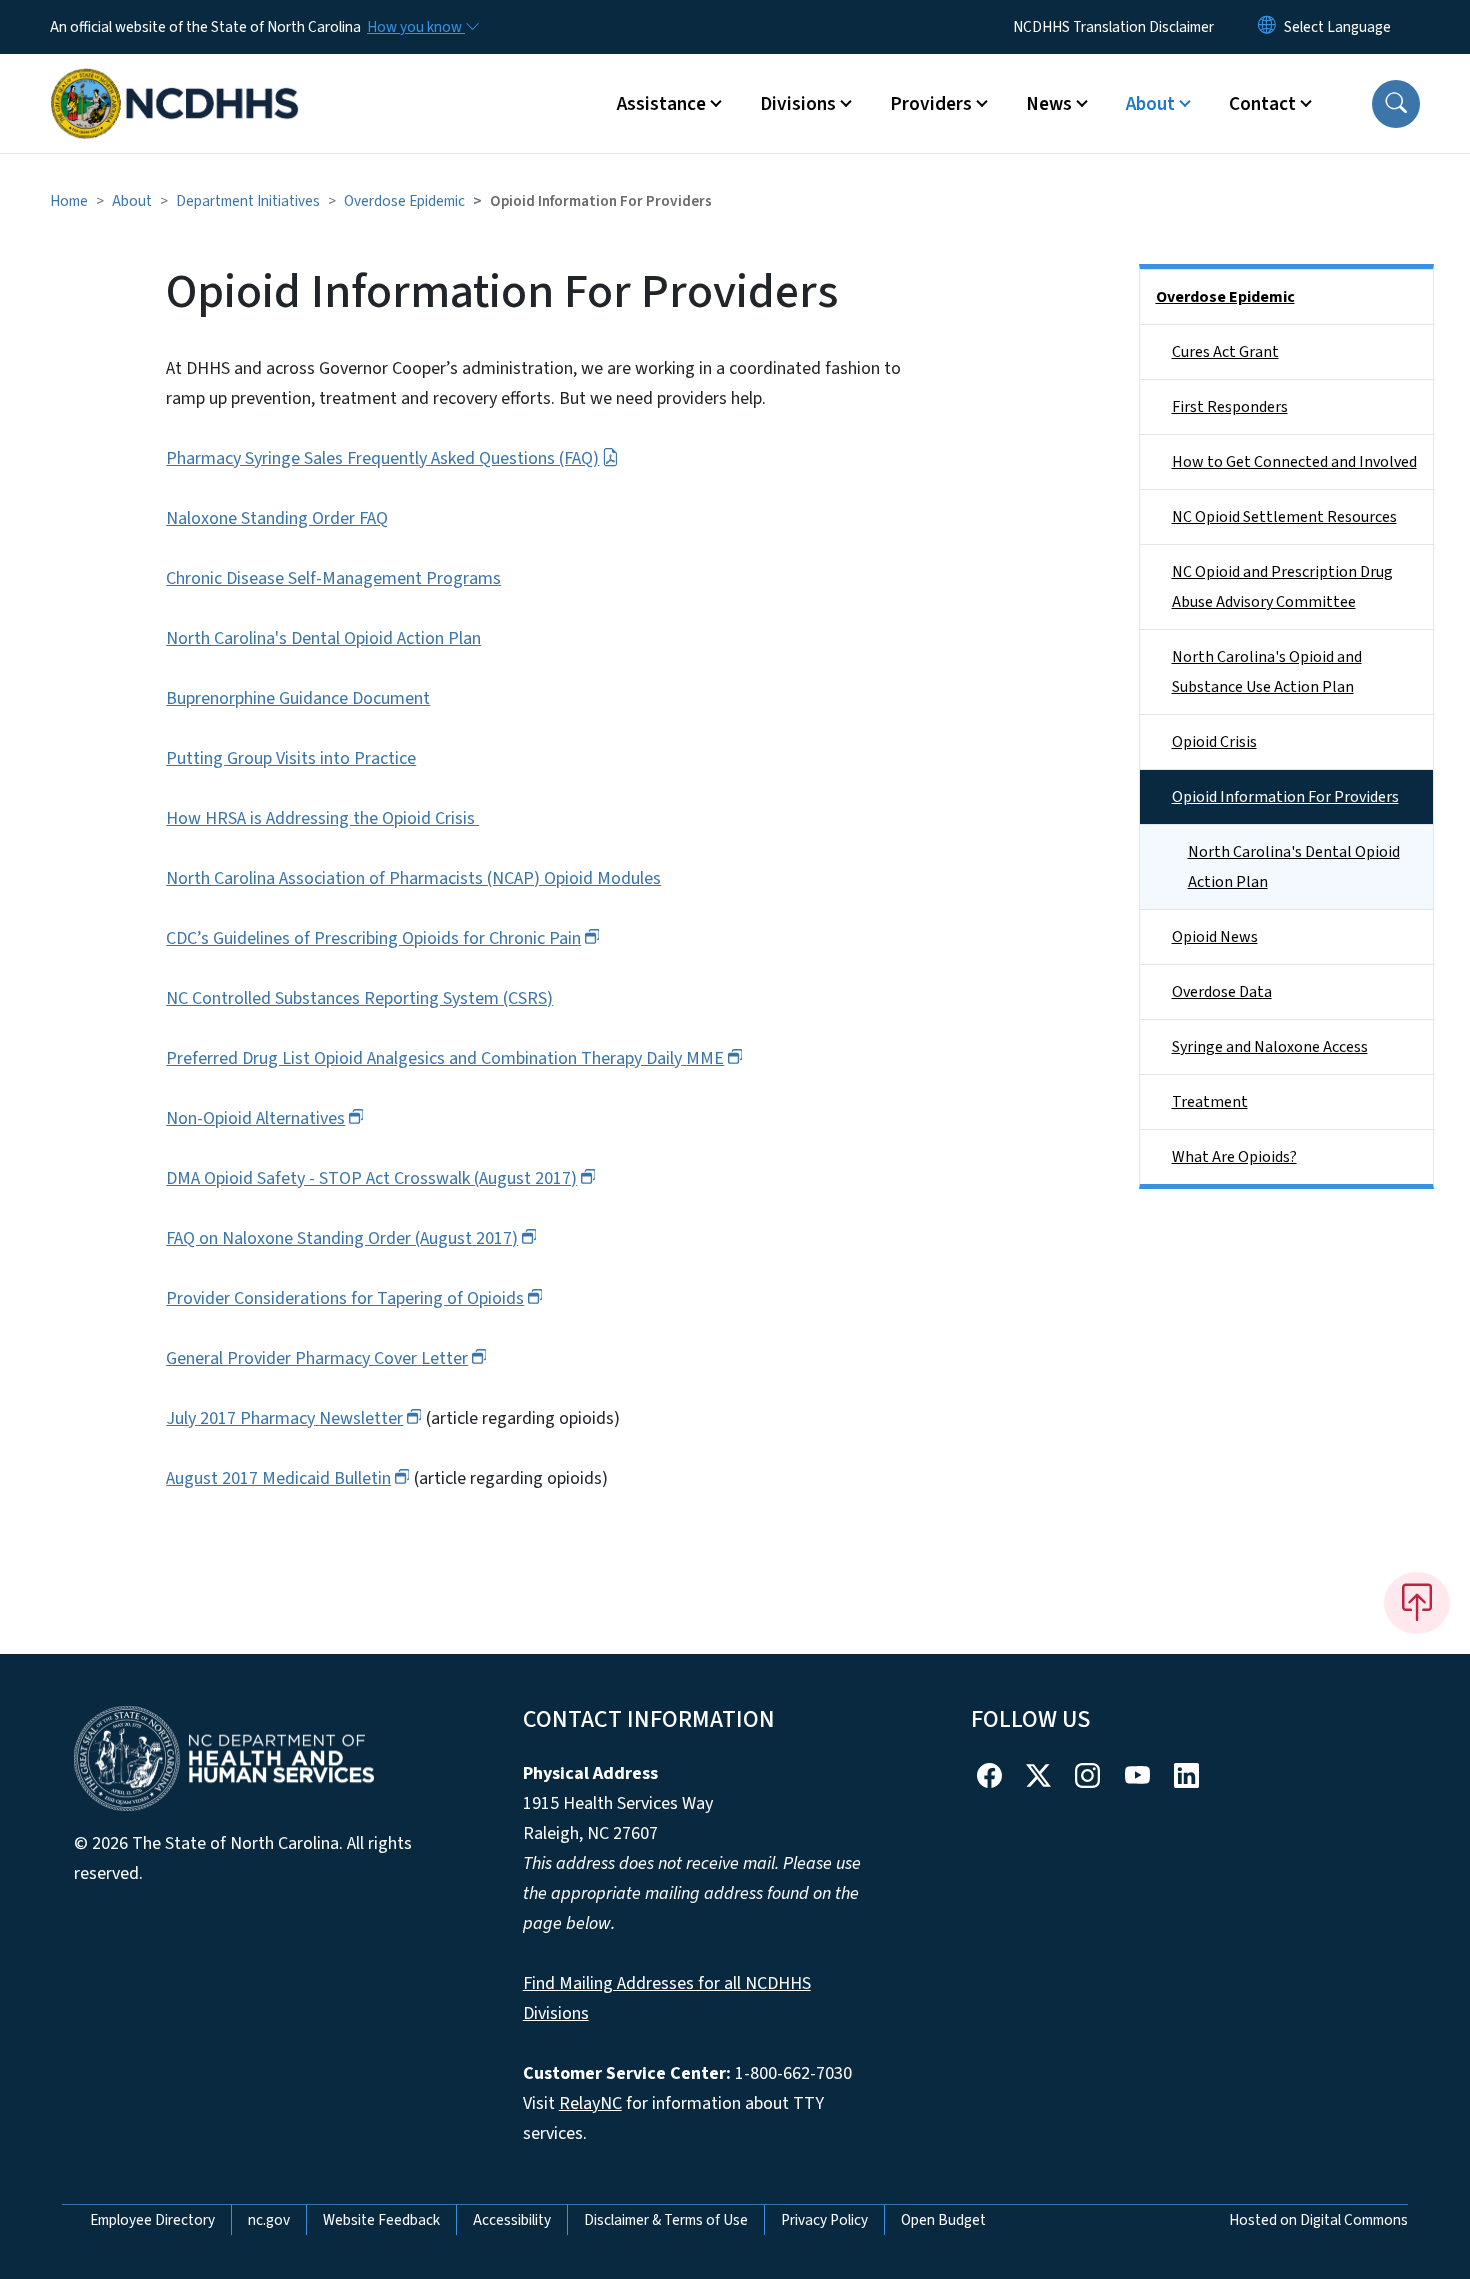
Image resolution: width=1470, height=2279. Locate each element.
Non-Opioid (255, 1118)
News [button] (1049, 104)
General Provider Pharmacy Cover (317, 1358)
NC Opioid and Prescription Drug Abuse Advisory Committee (1282, 587)
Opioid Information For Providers (1285, 797)
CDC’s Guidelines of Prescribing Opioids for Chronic (373, 938)
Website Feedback (381, 2220)
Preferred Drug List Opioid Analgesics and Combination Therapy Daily (445, 1058)
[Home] (175, 81)
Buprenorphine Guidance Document (298, 698)
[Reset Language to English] (1267, 27)
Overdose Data (1222, 992)
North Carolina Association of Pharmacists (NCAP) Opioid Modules (413, 878)
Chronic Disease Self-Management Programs (333, 578)
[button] (1396, 104)
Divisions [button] (798, 104)
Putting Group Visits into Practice (291, 758)
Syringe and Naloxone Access (1270, 1047)
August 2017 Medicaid (278, 1478)
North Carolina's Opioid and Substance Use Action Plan (1267, 672)
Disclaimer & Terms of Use (666, 2220)
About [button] (1150, 104)
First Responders (1230, 407)
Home (69, 201)
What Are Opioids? (1234, 1157)
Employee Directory (152, 2220)
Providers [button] (931, 104)
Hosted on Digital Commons (1318, 2220)
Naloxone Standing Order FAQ (277, 518)
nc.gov (269, 2220)
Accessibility (512, 2220)
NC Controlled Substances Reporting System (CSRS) (359, 998)
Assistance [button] (661, 104)
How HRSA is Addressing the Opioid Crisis (322, 818)
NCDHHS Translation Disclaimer (1113, 27)
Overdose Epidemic (404, 201)
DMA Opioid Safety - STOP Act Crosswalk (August (371, 1178)
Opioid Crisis (1214, 742)
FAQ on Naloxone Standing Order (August (342, 1238)
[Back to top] (1417, 1603)
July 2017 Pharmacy (284, 1418)
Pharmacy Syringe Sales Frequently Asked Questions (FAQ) (382, 458)
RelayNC (590, 2103)
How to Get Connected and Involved (1294, 462)
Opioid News (1215, 937)
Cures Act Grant (1225, 352)
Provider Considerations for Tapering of (345, 1298)
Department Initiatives (248, 201)
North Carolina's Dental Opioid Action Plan (323, 638)
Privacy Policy (824, 2220)
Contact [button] (1262, 104)
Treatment (1210, 1102)
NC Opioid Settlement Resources (1284, 517)
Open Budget (943, 2220)
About (132, 201)
